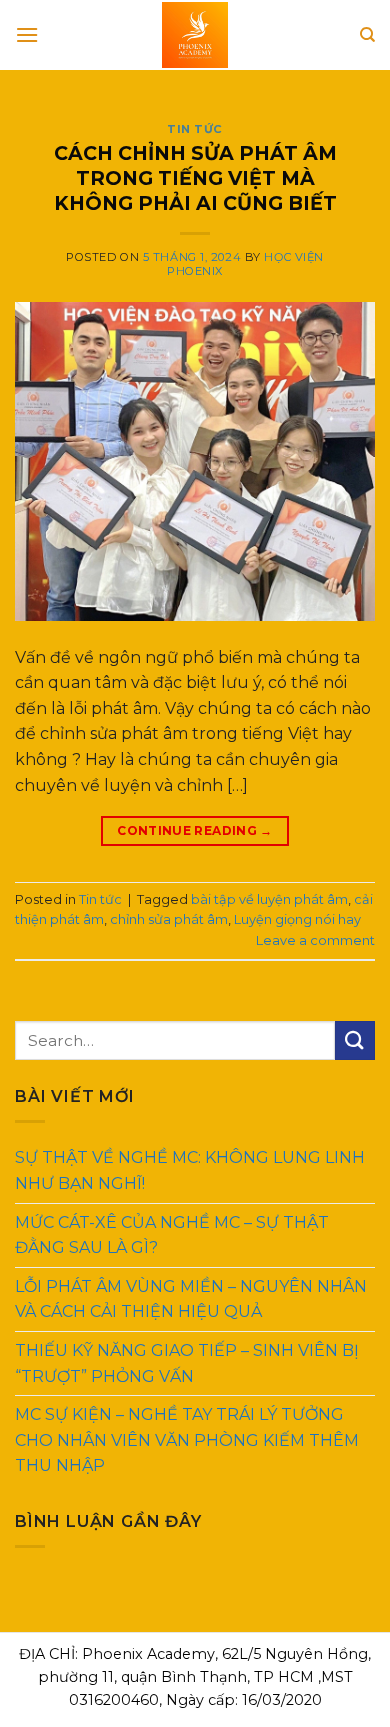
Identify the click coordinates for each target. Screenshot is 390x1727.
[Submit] (355, 1040)
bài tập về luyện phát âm (269, 899)
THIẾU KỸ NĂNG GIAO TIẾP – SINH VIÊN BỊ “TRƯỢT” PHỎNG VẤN (187, 1363)
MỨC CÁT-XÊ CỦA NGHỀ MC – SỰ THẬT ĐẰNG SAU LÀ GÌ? (172, 1234)
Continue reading (195, 830)
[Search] (367, 35)
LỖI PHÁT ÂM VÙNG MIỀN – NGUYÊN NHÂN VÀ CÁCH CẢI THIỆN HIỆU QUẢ (191, 1299)
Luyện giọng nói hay (297, 919)
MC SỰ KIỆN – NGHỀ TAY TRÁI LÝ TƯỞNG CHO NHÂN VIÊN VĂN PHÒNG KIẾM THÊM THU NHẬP (187, 1440)
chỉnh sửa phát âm (169, 919)
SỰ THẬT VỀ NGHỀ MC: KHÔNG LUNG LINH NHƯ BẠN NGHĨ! (190, 1170)
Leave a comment (315, 940)
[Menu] (27, 34)
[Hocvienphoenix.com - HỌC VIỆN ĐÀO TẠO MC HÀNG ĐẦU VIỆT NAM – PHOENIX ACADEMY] (195, 35)
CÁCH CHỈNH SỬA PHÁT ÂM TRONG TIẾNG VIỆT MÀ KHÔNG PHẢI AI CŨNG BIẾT (195, 178)
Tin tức (195, 129)
